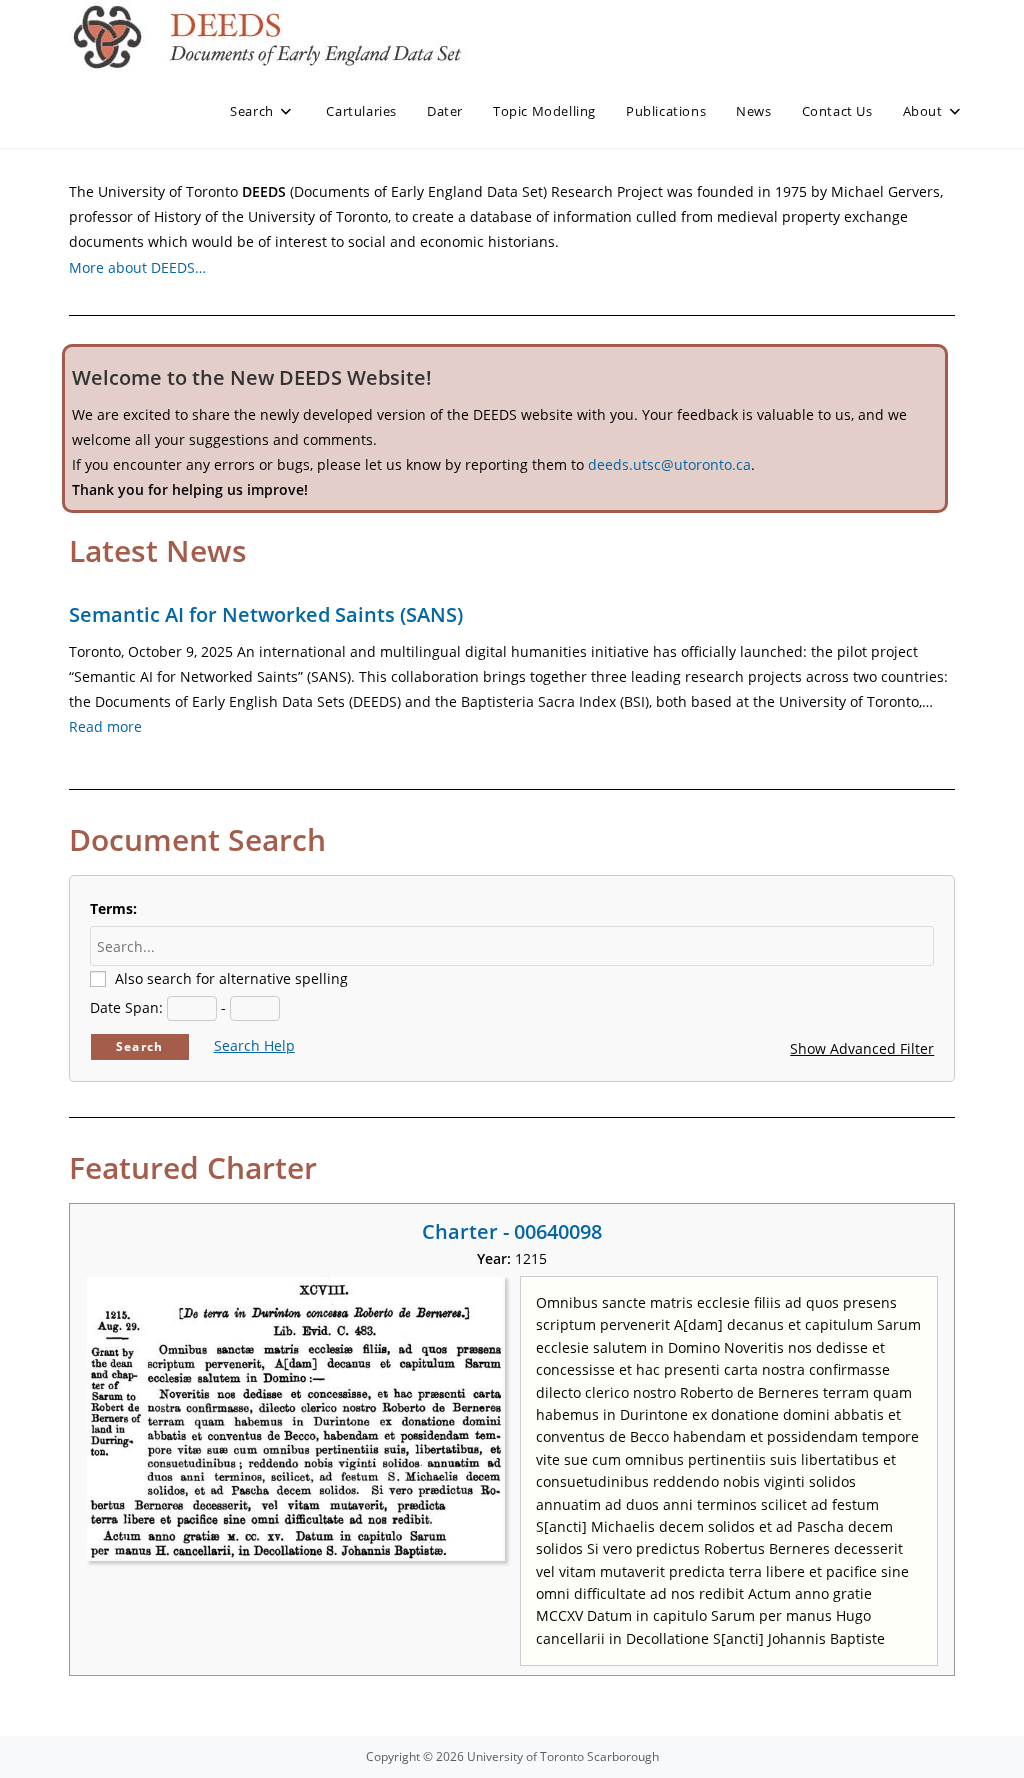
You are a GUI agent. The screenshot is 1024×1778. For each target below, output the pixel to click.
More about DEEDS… (137, 267)
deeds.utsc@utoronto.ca (669, 464)
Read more (105, 726)
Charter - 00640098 (512, 1231)
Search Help (254, 1045)
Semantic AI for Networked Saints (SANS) (266, 614)
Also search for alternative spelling (231, 978)
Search (139, 1046)
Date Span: (126, 1007)
